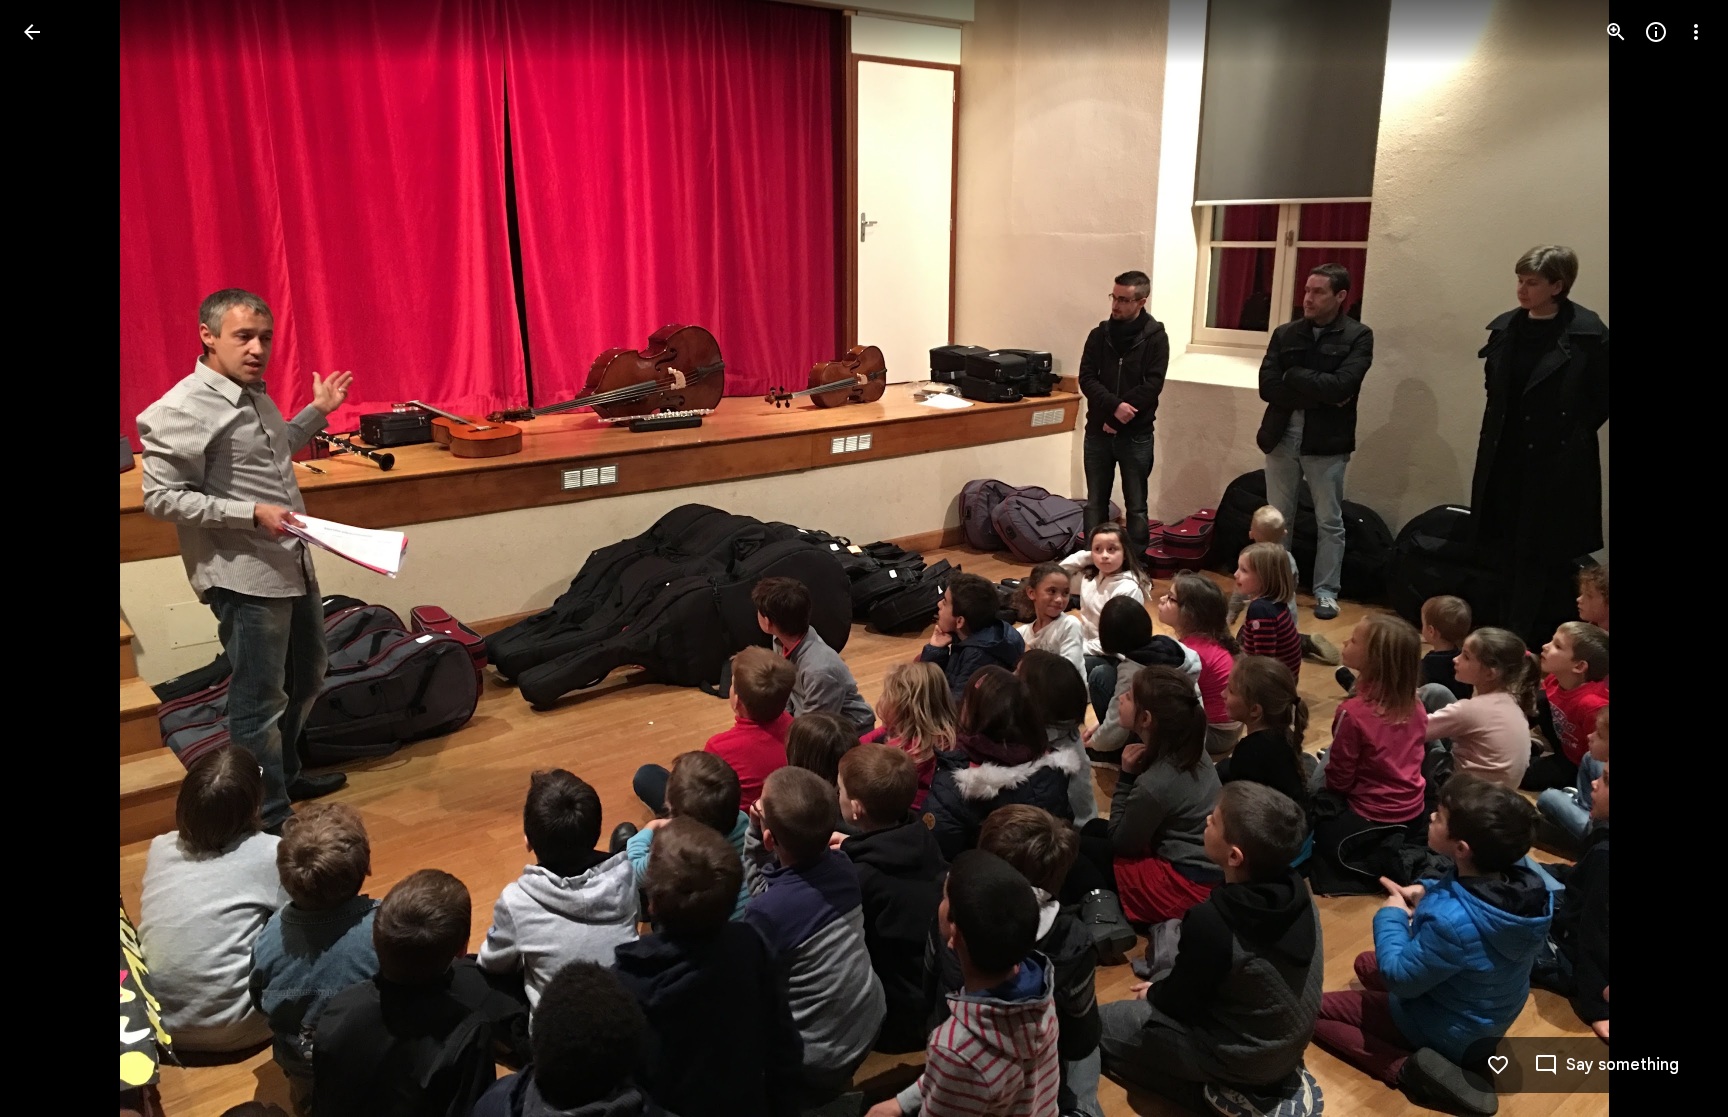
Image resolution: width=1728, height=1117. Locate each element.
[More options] (1696, 32)
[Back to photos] (32, 32)
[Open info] (1656, 32)
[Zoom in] (1616, 32)
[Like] (1498, 1065)
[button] (56, 559)
